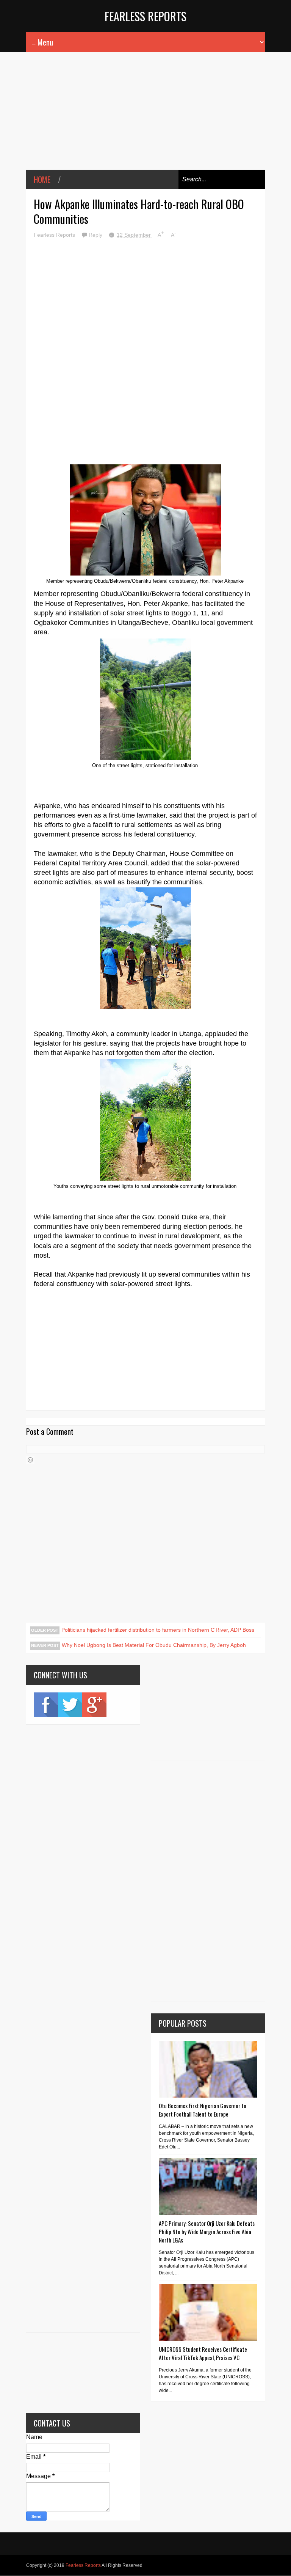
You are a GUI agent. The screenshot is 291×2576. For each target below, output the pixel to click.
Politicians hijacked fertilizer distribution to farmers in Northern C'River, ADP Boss (158, 1630)
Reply (96, 235)
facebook (46, 1705)
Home (42, 179)
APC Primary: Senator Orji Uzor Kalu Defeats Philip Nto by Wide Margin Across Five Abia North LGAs (207, 2232)
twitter (70, 1705)
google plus (94, 1705)
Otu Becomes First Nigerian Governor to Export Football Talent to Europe (203, 2110)
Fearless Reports (145, 16)
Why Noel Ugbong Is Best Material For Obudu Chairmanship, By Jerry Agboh (154, 1645)
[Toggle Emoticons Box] (30, 1460)
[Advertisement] (145, 116)
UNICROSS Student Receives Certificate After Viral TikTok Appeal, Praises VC (203, 2353)
